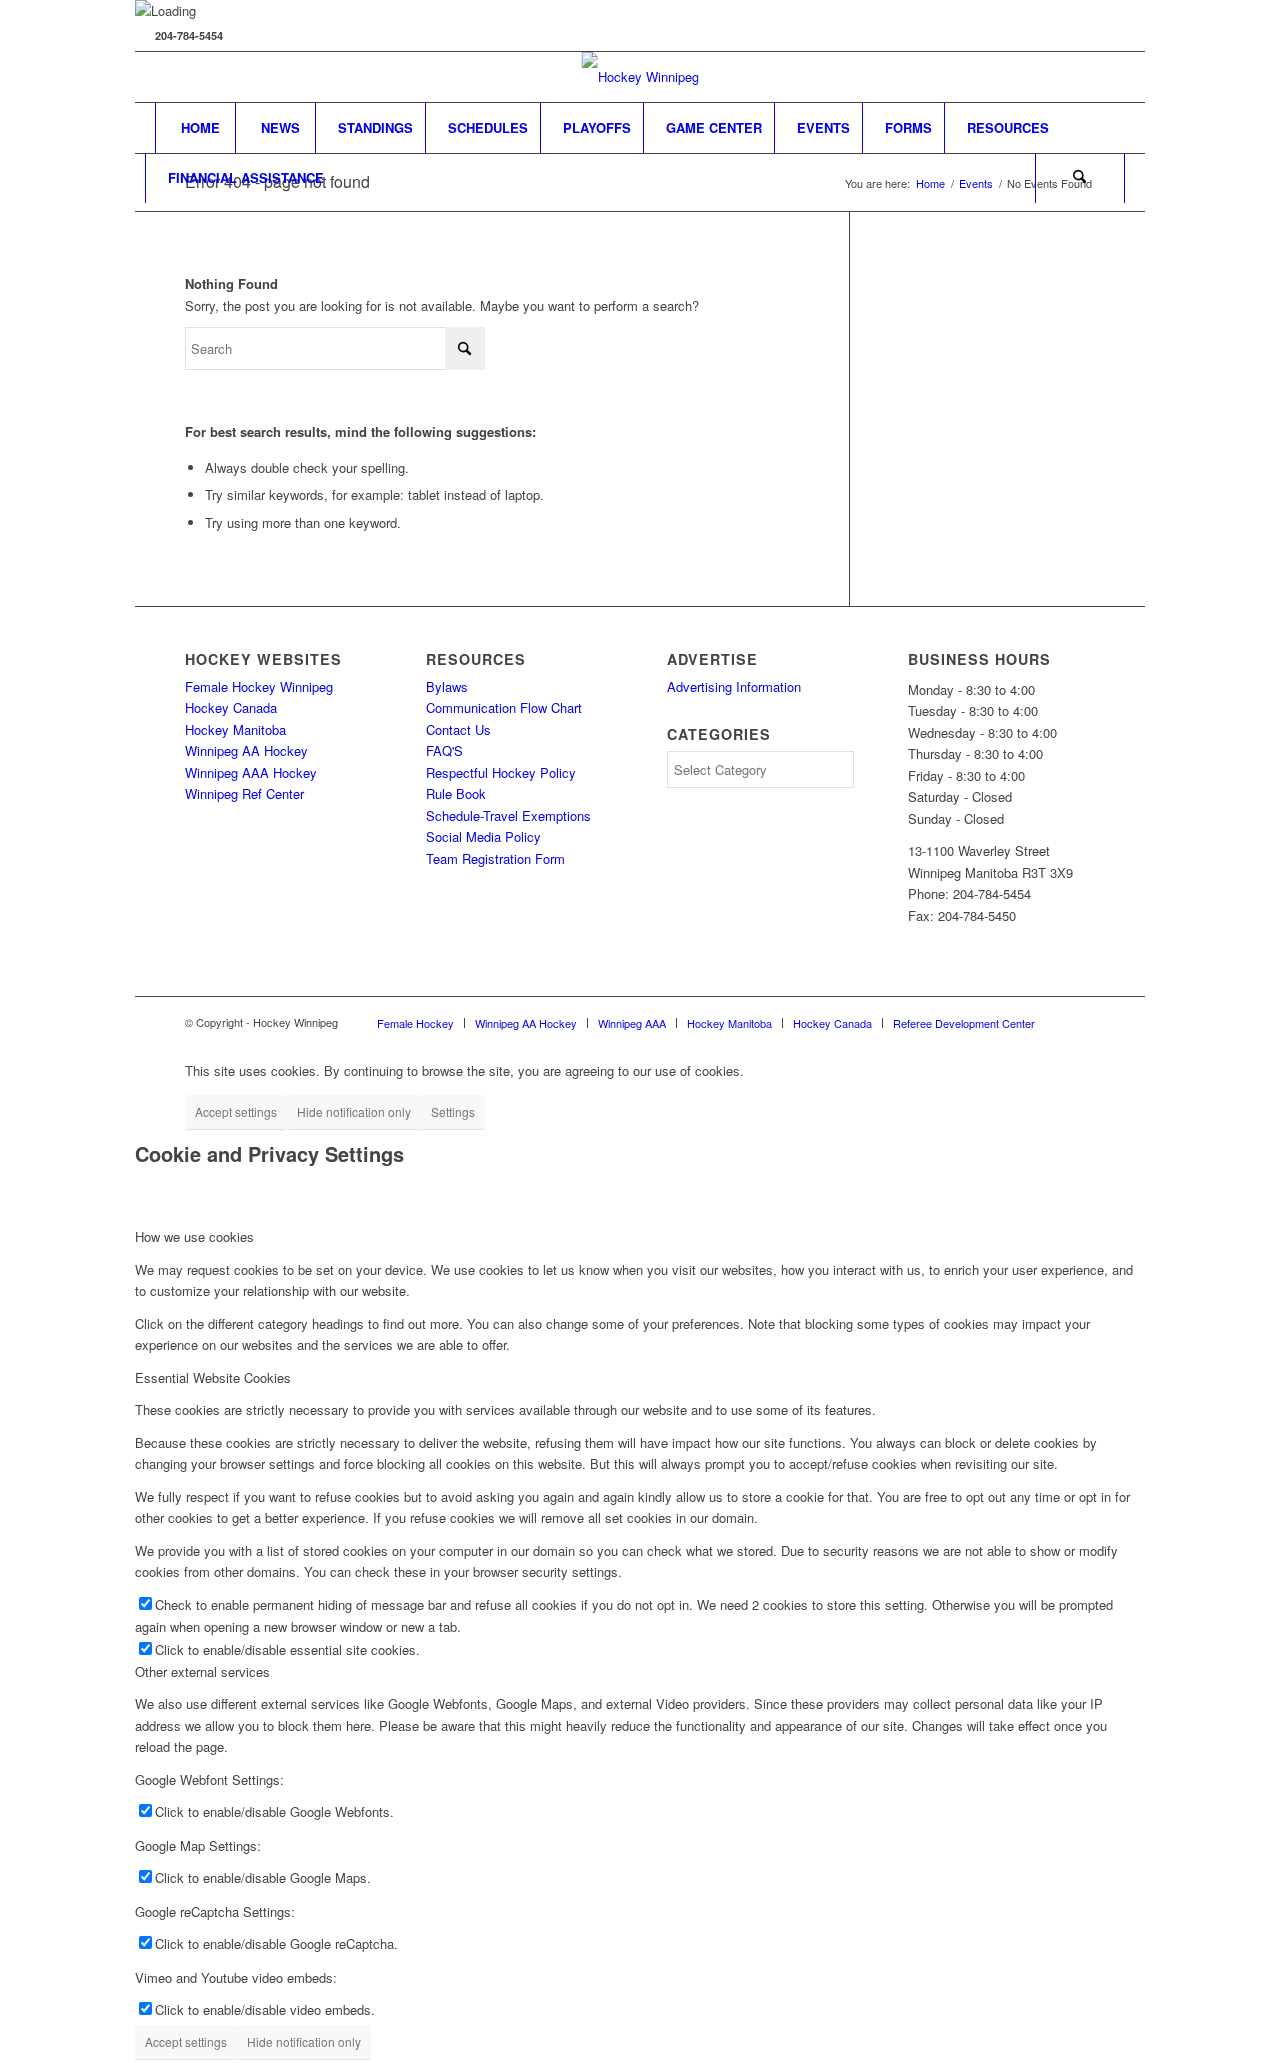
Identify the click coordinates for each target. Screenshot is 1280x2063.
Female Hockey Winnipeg (259, 686)
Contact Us (458, 729)
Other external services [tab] (202, 1671)
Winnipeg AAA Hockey (251, 772)
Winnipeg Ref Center (244, 793)
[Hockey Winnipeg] (640, 77)
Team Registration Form (495, 858)
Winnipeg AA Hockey (246, 750)
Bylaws (447, 686)
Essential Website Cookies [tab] (213, 1377)
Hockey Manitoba (235, 729)
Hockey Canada (231, 707)
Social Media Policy (483, 836)
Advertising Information (734, 686)
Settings (453, 1111)
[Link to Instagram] (1110, 77)
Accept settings (236, 1111)
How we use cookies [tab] (194, 1236)
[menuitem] (200, 128)
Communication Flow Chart (504, 707)
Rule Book (456, 793)
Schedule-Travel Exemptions (508, 815)
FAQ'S (444, 750)
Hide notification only (354, 1111)
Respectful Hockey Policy (501, 772)
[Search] (1080, 178)
